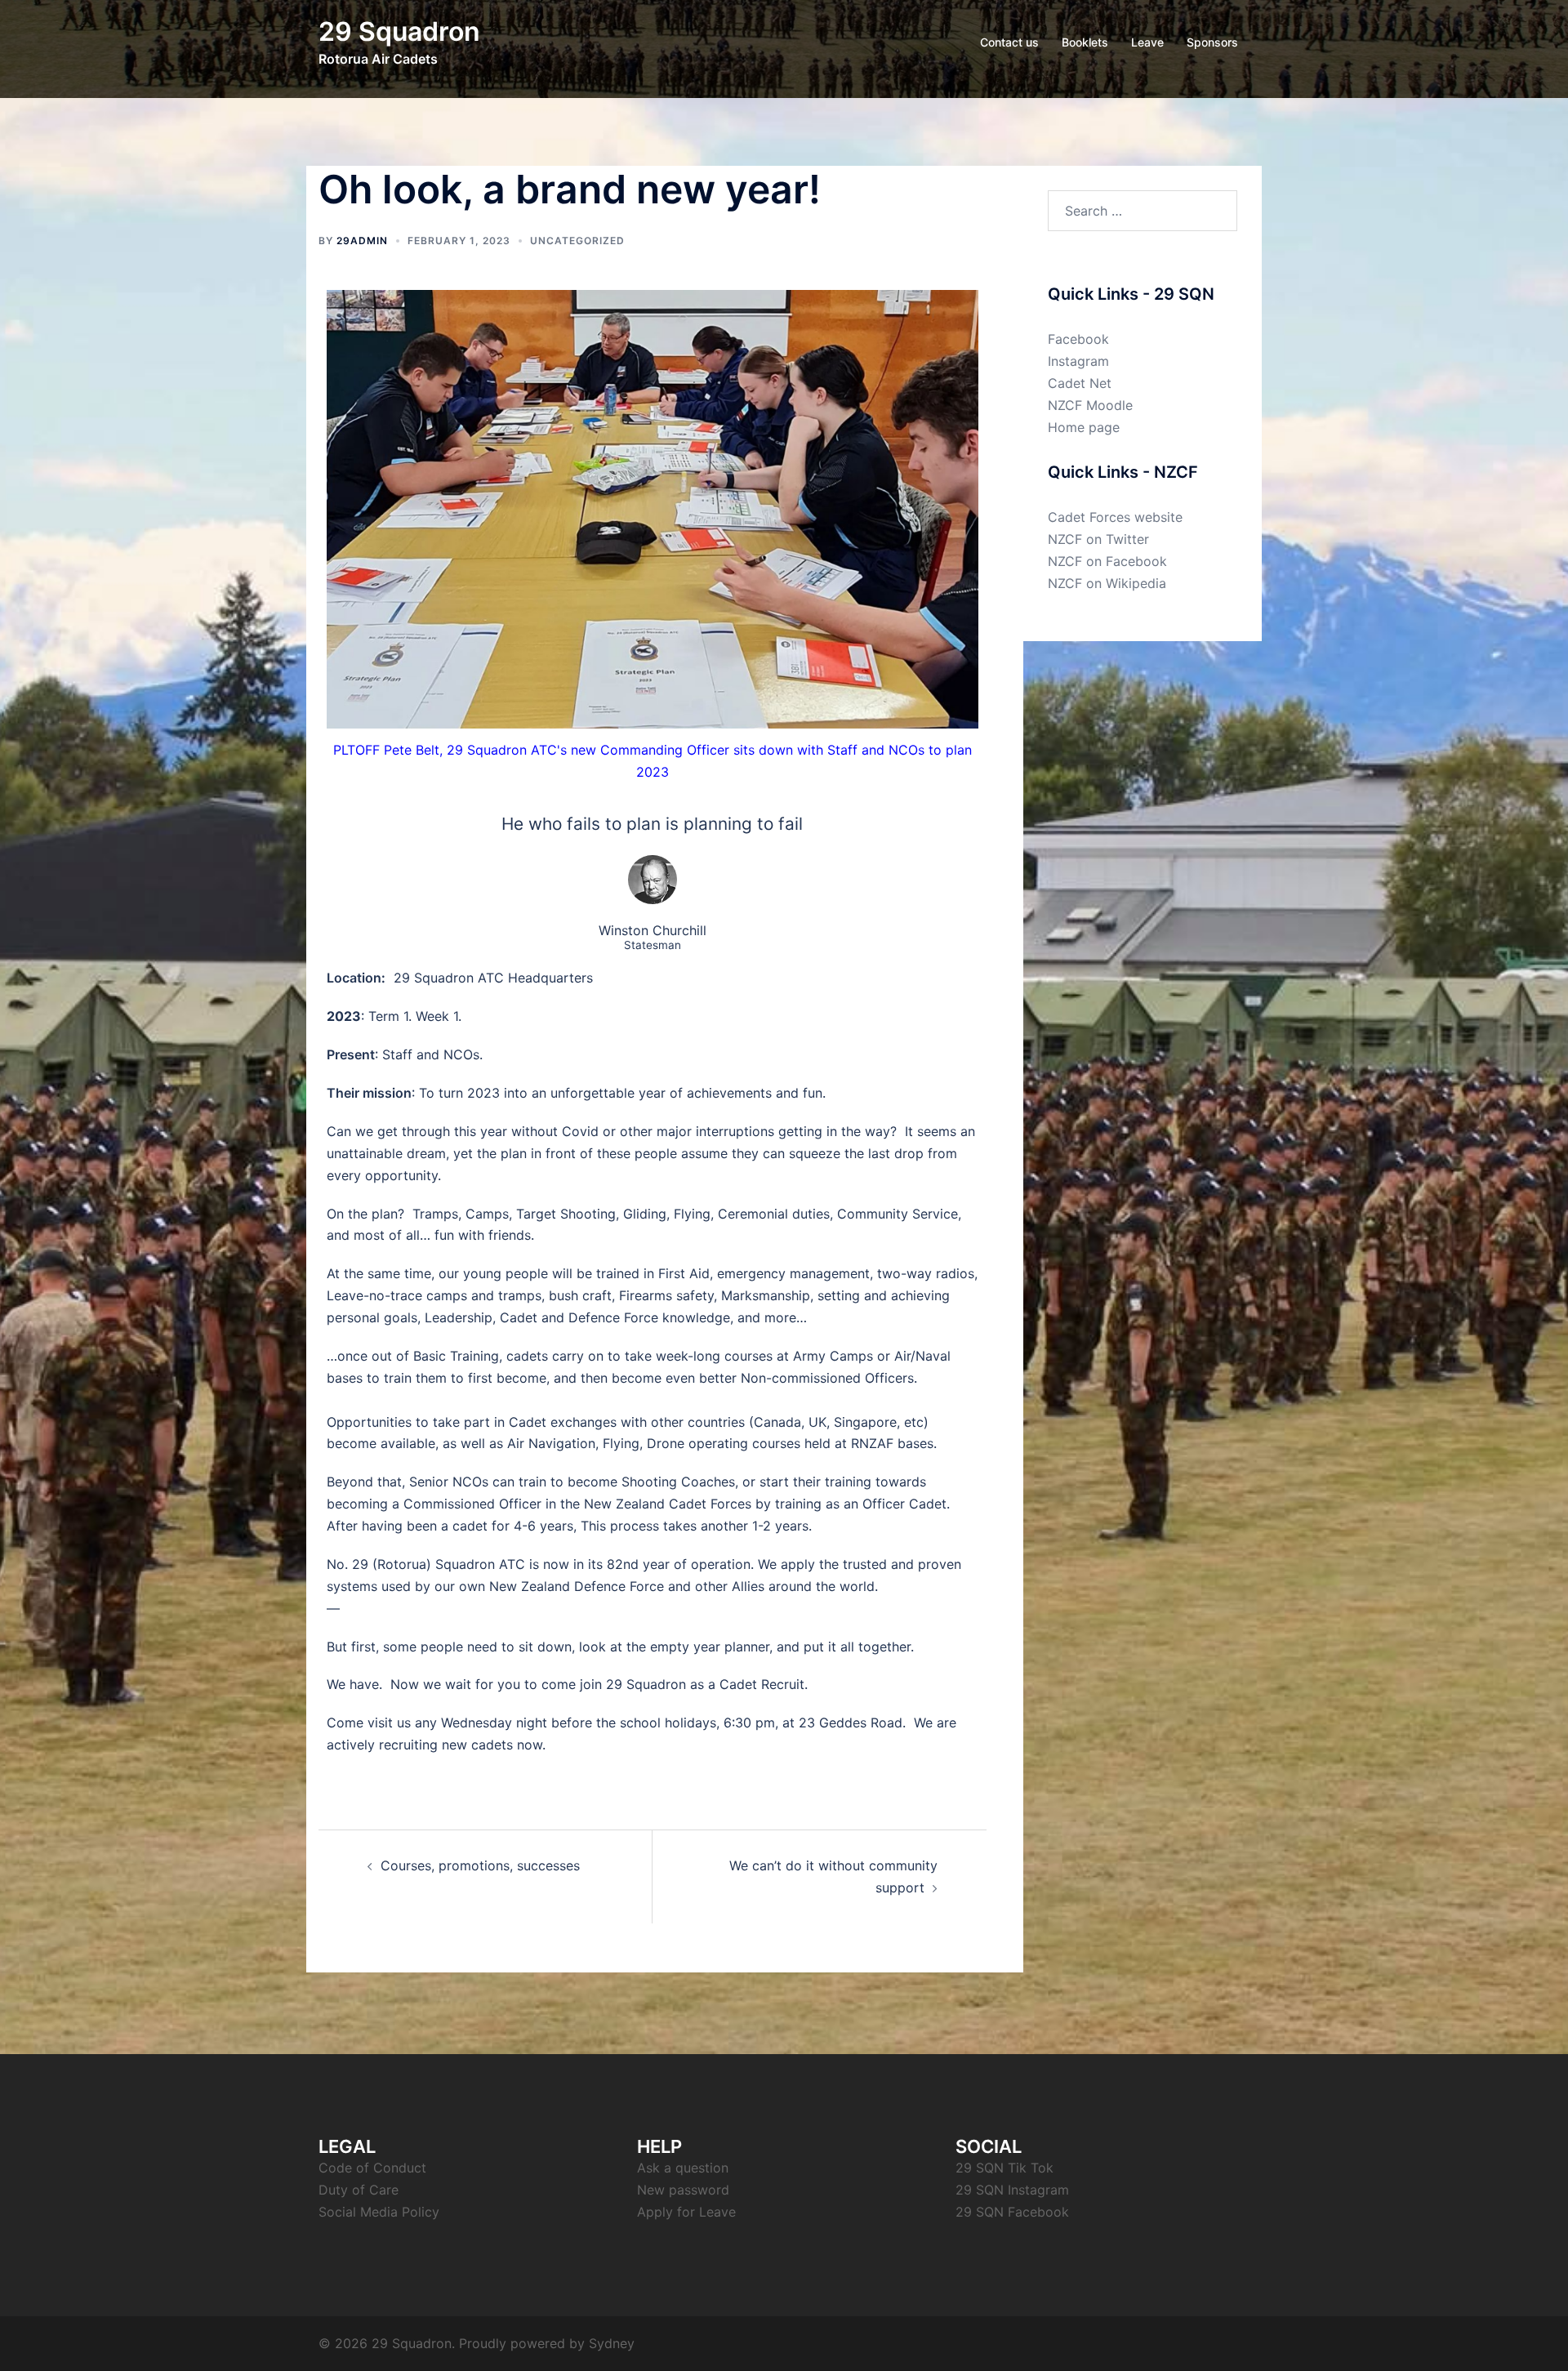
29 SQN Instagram (1012, 2190)
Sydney (612, 2343)
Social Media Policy (379, 2212)
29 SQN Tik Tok (1004, 2168)
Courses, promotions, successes (480, 1865)
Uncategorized (577, 241)
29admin (362, 241)
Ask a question (683, 2168)
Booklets (1085, 42)
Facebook (1078, 339)
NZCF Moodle (1090, 405)
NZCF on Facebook (1107, 561)
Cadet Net (1080, 383)
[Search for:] (1143, 211)
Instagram (1078, 361)
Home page (1084, 427)
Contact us (1009, 42)
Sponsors (1212, 42)
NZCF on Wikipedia (1107, 583)
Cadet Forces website (1115, 517)
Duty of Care (359, 2190)
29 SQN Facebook (1012, 2212)
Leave (1147, 42)
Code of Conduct (372, 2168)
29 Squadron (399, 31)
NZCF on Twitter (1098, 539)
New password (683, 2190)
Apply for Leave (686, 2212)
